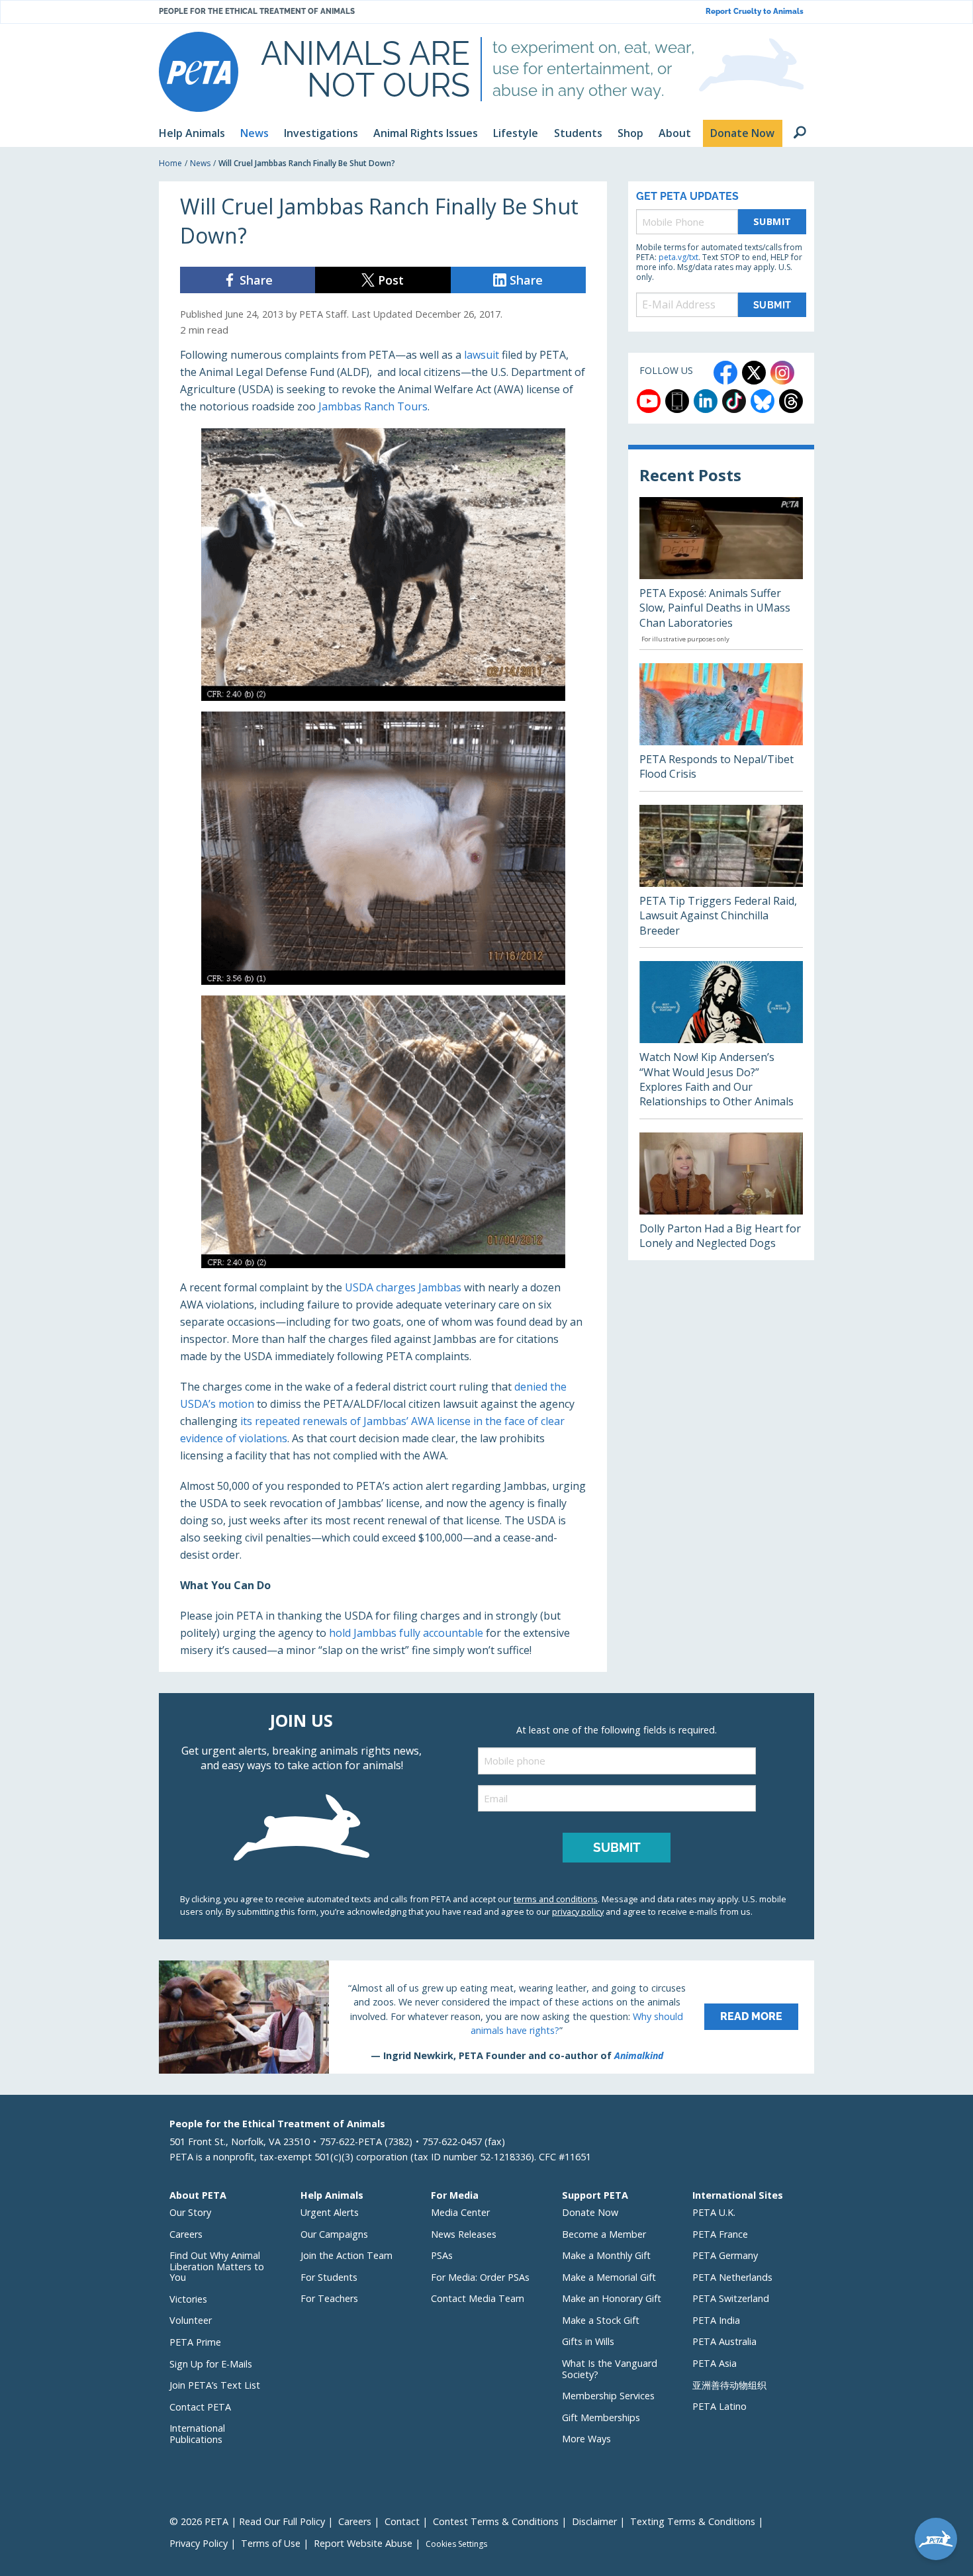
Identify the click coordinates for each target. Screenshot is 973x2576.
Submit (772, 221)
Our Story (190, 2212)
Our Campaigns (334, 2234)
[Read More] (486, 2017)
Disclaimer (594, 2521)
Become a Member (604, 2234)
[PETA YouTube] (649, 401)
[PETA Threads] (791, 401)
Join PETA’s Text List (215, 2385)
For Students (329, 2277)
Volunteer (191, 2320)
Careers (186, 2234)
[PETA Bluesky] (763, 401)
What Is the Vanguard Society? (610, 2369)
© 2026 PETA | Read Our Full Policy (247, 2521)
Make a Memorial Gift (609, 2277)
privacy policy (578, 1911)
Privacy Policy (199, 2543)
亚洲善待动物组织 (729, 2385)
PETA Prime (195, 2342)
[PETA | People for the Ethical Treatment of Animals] (199, 72)
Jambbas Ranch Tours (373, 406)
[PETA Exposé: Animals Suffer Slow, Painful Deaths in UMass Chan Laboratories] (721, 573)
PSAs (442, 2255)
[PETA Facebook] (725, 373)
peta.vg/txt (678, 257)
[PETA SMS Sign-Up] (677, 401)
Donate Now (590, 2212)
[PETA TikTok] (734, 401)
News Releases (464, 2234)
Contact (402, 2521)
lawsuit (482, 355)
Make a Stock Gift (601, 2320)
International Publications (197, 2434)
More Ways (586, 2439)
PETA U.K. (714, 2212)
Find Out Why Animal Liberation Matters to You (217, 2266)
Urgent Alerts (330, 2212)
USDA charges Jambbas (403, 1287)
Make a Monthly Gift (606, 2255)
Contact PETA (200, 2407)
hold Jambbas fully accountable (406, 1633)
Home (170, 163)
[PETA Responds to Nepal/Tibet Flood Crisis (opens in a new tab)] (721, 727)
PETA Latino (719, 2406)
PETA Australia (724, 2341)
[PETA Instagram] (782, 373)
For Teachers (329, 2298)
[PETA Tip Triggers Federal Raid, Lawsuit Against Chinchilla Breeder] (721, 876)
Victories (188, 2299)
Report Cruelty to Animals (755, 12)
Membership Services (608, 2396)
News (200, 163)
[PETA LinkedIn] (706, 401)
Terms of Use (271, 2543)
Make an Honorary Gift (612, 2298)
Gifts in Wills (588, 2341)
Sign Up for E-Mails (211, 2364)
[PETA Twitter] (754, 373)
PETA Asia (715, 2363)
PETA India (716, 2320)
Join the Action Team (347, 2255)
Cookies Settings (456, 2544)
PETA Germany (725, 2255)
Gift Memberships (601, 2417)
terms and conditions (556, 1899)
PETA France (720, 2234)
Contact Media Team (478, 2298)
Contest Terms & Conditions (496, 2521)
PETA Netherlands (732, 2277)
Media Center (460, 2212)
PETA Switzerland (731, 2298)
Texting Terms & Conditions (693, 2521)
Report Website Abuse (363, 2543)
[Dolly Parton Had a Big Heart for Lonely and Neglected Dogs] (721, 1196)
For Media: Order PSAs (480, 2277)
